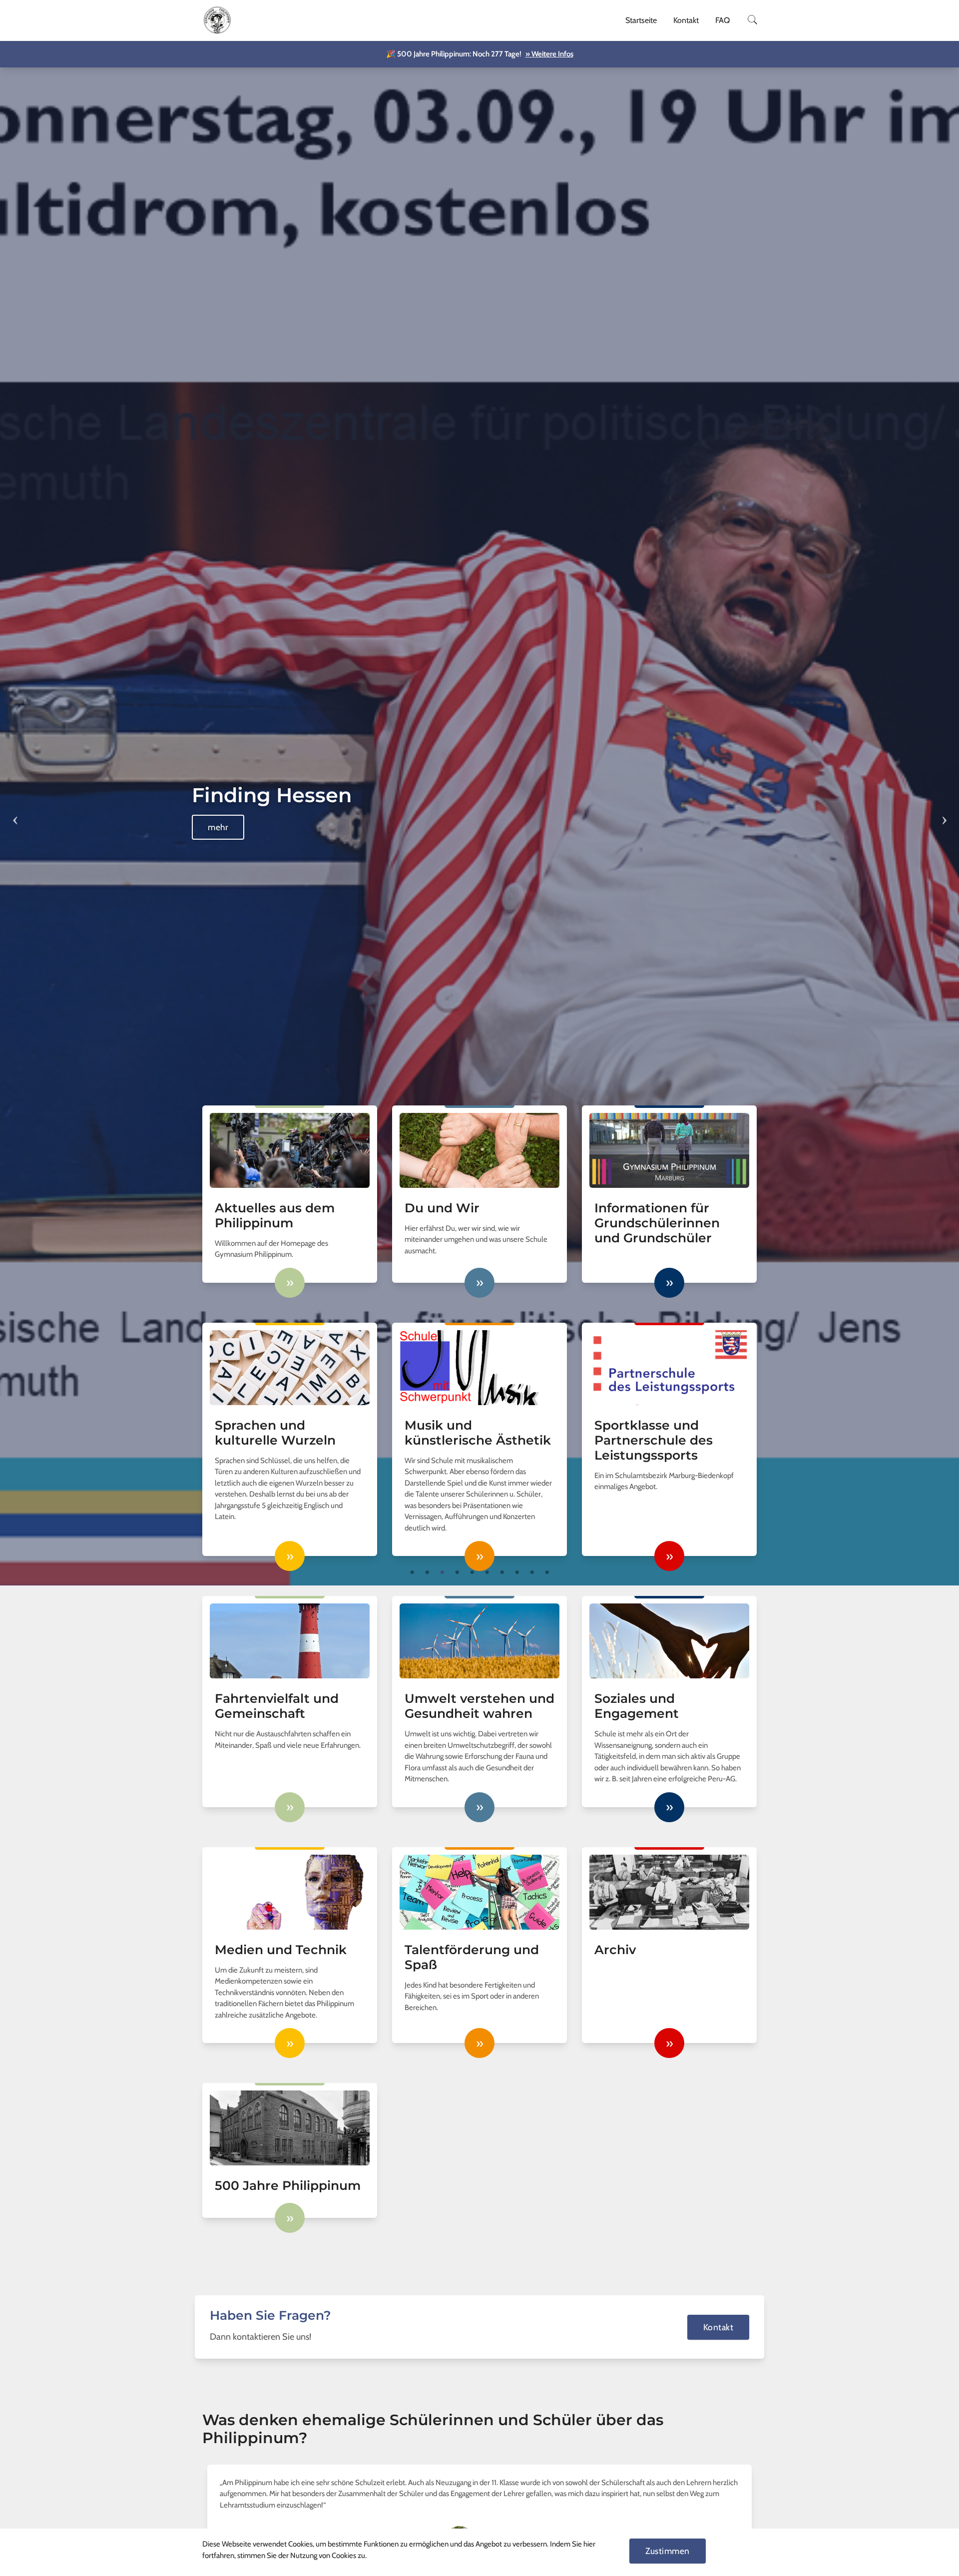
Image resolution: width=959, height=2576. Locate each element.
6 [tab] (487, 1572)
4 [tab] (457, 1572)
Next (944, 814)
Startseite (641, 20)
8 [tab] (517, 1572)
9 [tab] (532, 1572)
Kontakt (686, 20)
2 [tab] (427, 1572)
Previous (15, 814)
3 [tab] (442, 1572)
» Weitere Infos (549, 54)
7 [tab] (502, 1572)
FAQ (722, 20)
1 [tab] (412, 1572)
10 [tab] (547, 1572)
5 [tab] (472, 1572)
